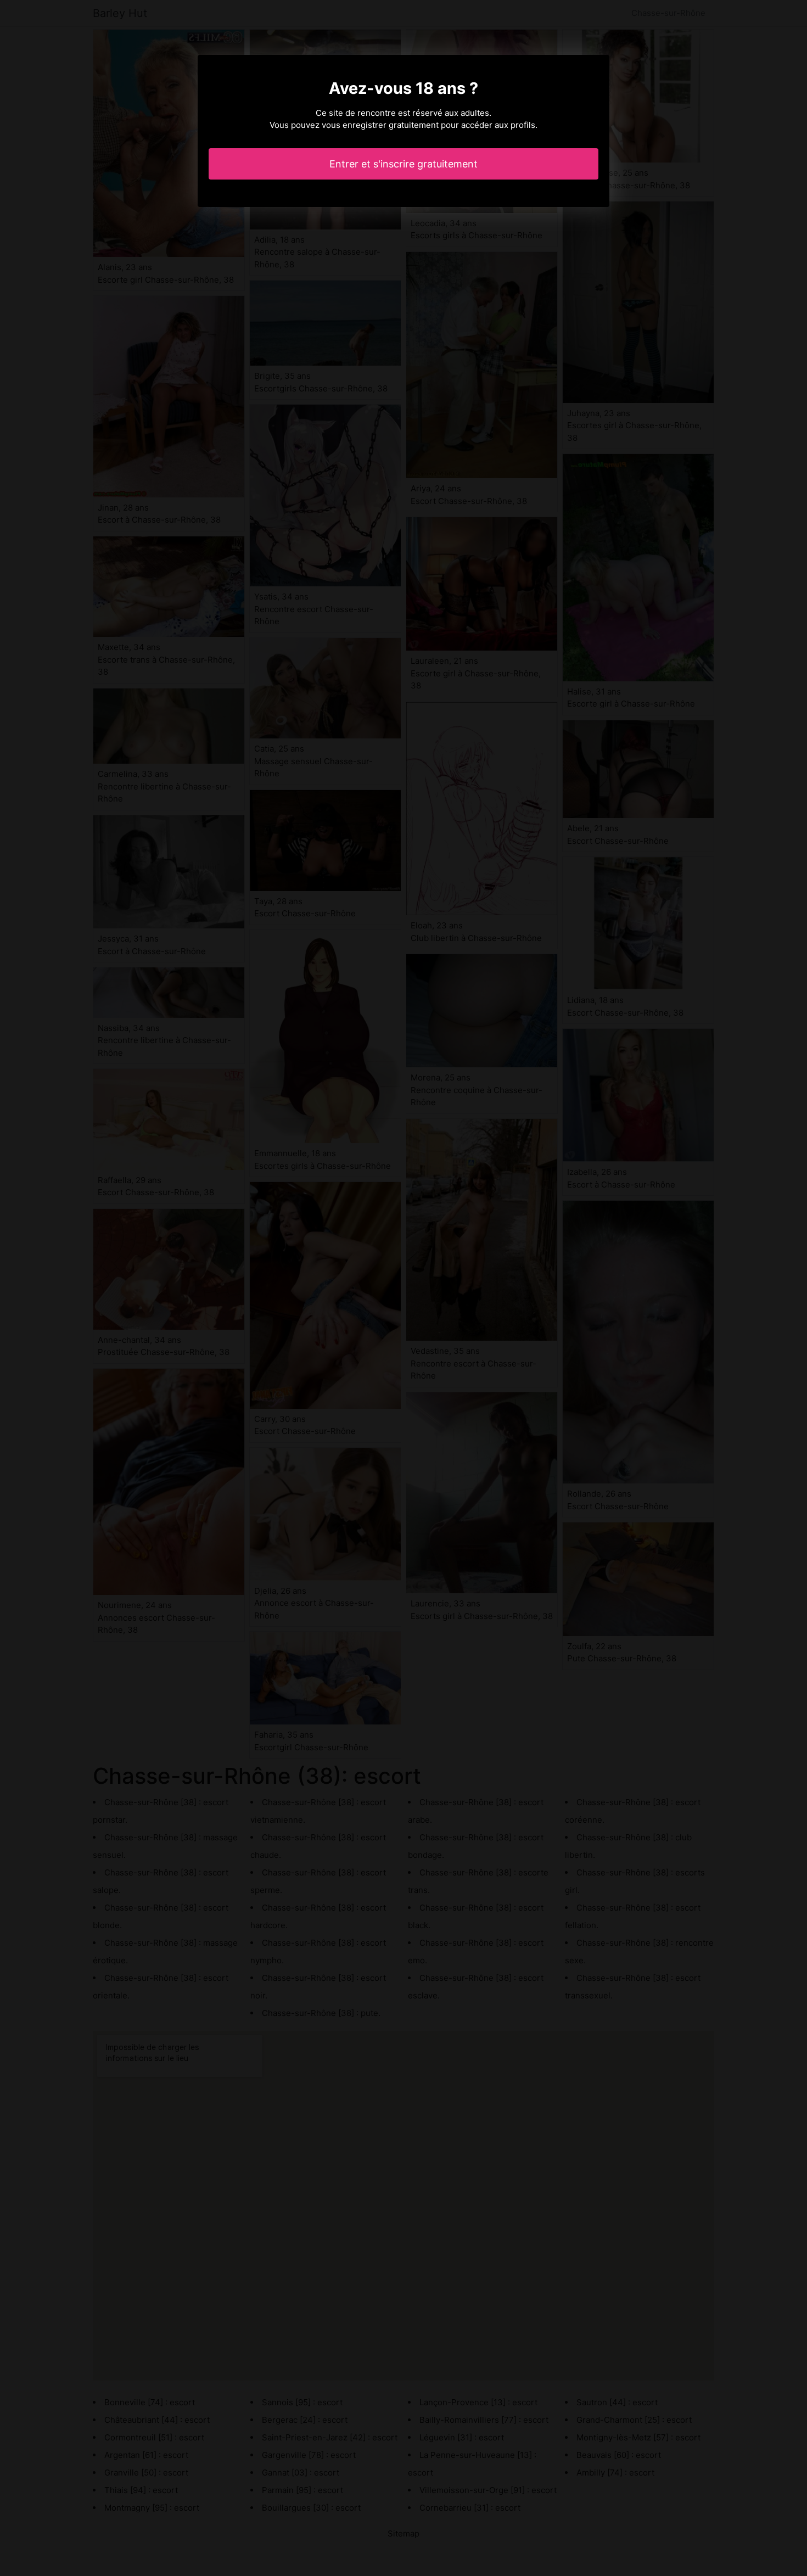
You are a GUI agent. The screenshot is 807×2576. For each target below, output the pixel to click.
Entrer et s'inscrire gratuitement (403, 164)
